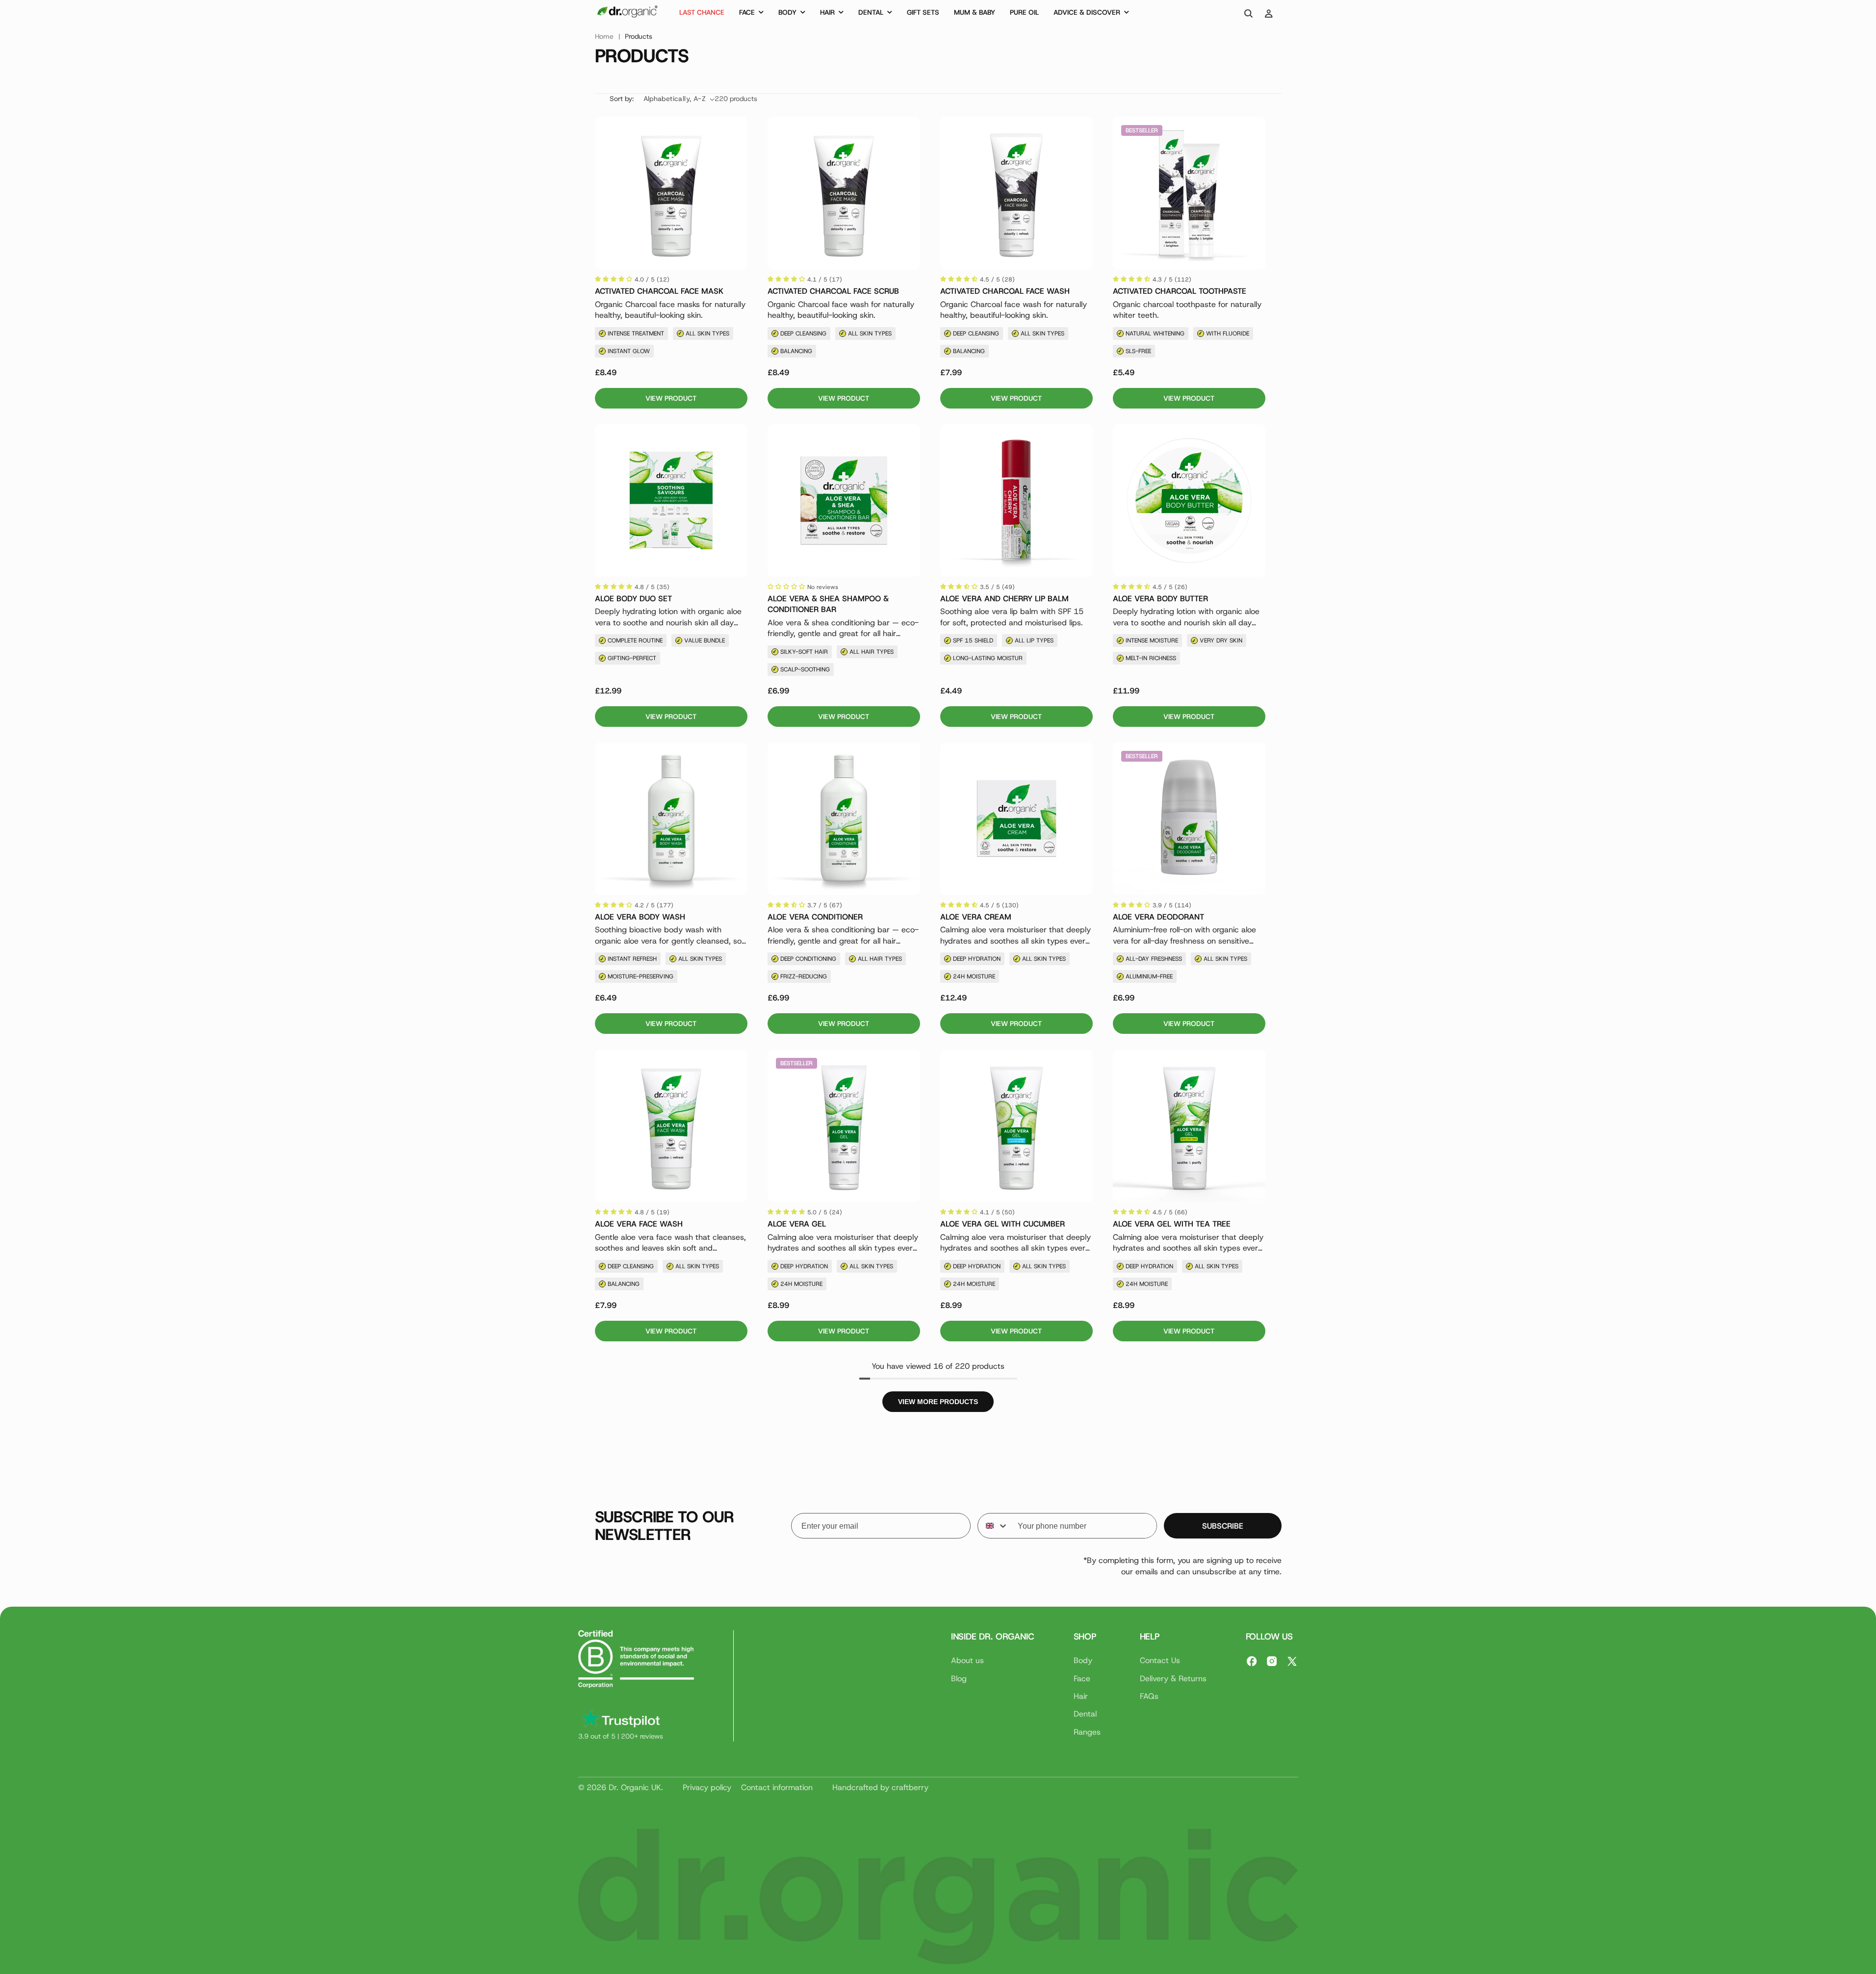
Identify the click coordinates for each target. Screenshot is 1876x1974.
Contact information (777, 1787)
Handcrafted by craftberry (880, 1787)
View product (671, 398)
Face (1082, 1679)
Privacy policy (707, 1787)
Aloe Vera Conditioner (815, 917)
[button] (751, 14)
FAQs (1149, 1696)
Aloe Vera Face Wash (639, 1224)
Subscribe (1223, 1526)
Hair (1081, 1696)
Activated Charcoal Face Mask (659, 291)
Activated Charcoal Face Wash (1005, 291)
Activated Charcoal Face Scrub (833, 291)
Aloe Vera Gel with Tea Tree (1172, 1224)
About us (967, 1660)
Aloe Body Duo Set (633, 599)
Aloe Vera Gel (797, 1224)
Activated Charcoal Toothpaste (1180, 291)
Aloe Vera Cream (976, 917)
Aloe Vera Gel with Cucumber (1002, 1224)
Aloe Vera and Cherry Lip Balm (1004, 599)
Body (1083, 1660)
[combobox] (993, 1526)
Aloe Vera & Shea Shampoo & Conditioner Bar (828, 604)
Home (604, 36)
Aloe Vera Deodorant (1158, 917)
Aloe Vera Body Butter (1160, 599)
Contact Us (1160, 1660)
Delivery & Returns (1173, 1679)
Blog (959, 1679)
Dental (1085, 1714)
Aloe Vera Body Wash (640, 917)
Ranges (1087, 1732)
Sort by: (622, 99)
